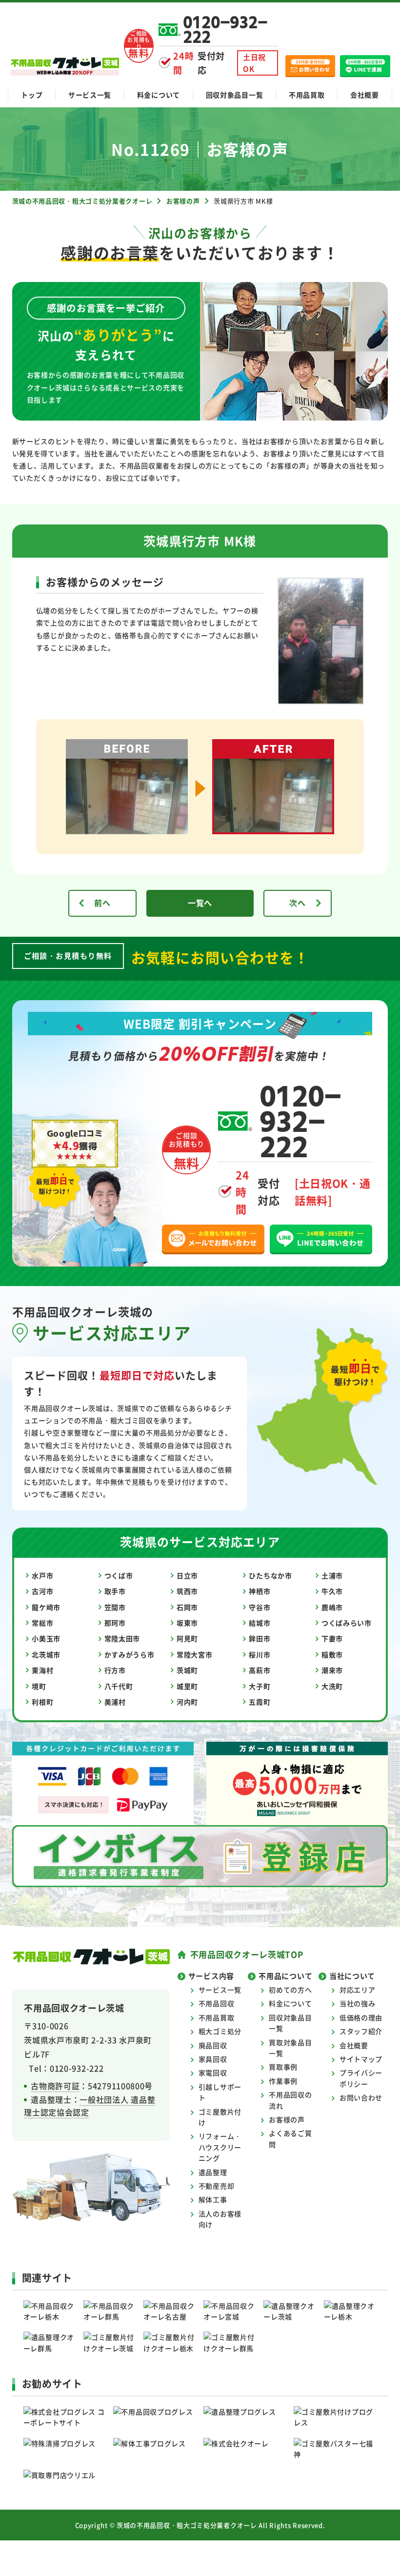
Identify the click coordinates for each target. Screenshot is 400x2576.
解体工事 (213, 2199)
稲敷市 (332, 1654)
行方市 (115, 1670)
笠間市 (115, 1607)
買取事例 (283, 2067)
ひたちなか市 (270, 1575)
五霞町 (260, 1702)
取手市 (115, 1591)
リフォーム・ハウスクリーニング (220, 2147)
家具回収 (213, 2059)
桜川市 (260, 1654)
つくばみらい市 (347, 1623)
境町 (39, 1686)
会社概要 (365, 95)
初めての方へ (290, 1990)
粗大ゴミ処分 (220, 2031)
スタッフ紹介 (361, 2031)
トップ (32, 95)
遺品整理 (213, 2172)
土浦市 (332, 1575)
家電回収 (213, 2073)
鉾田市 (260, 1638)
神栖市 (260, 1591)
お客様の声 (287, 2119)
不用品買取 (307, 95)
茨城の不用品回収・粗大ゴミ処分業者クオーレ (187, 2525)
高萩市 (260, 1670)
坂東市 (187, 1623)
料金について (159, 95)
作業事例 (283, 2081)
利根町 (42, 1702)
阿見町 (187, 1638)
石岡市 (187, 1607)
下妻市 (332, 1638)
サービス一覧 (90, 95)
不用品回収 (217, 2003)
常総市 (42, 1623)
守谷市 (260, 1607)
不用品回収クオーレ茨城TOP (247, 1954)
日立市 (187, 1575)
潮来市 (332, 1670)
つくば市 (119, 1575)
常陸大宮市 (195, 1654)
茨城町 (187, 1670)
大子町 (260, 1686)
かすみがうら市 (130, 1654)
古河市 (42, 1591)
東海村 (42, 1670)
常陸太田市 (122, 1638)
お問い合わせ (361, 2097)
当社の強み (358, 2003)
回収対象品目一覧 (235, 95)
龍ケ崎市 (46, 1607)
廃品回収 (213, 2045)
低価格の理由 (361, 2017)
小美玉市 (46, 1638)
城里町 (187, 1686)
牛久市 (332, 1591)
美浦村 (115, 1702)
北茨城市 (46, 1654)
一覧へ (200, 903)
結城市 (260, 1623)
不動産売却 (217, 2186)
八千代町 (119, 1686)
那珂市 (115, 1623)
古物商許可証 (55, 2086)
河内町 (187, 1702)
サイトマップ (361, 2059)
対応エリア (358, 1990)
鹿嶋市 (332, 1607)
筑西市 (187, 1591)
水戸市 (42, 1575)
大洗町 (332, 1686)
